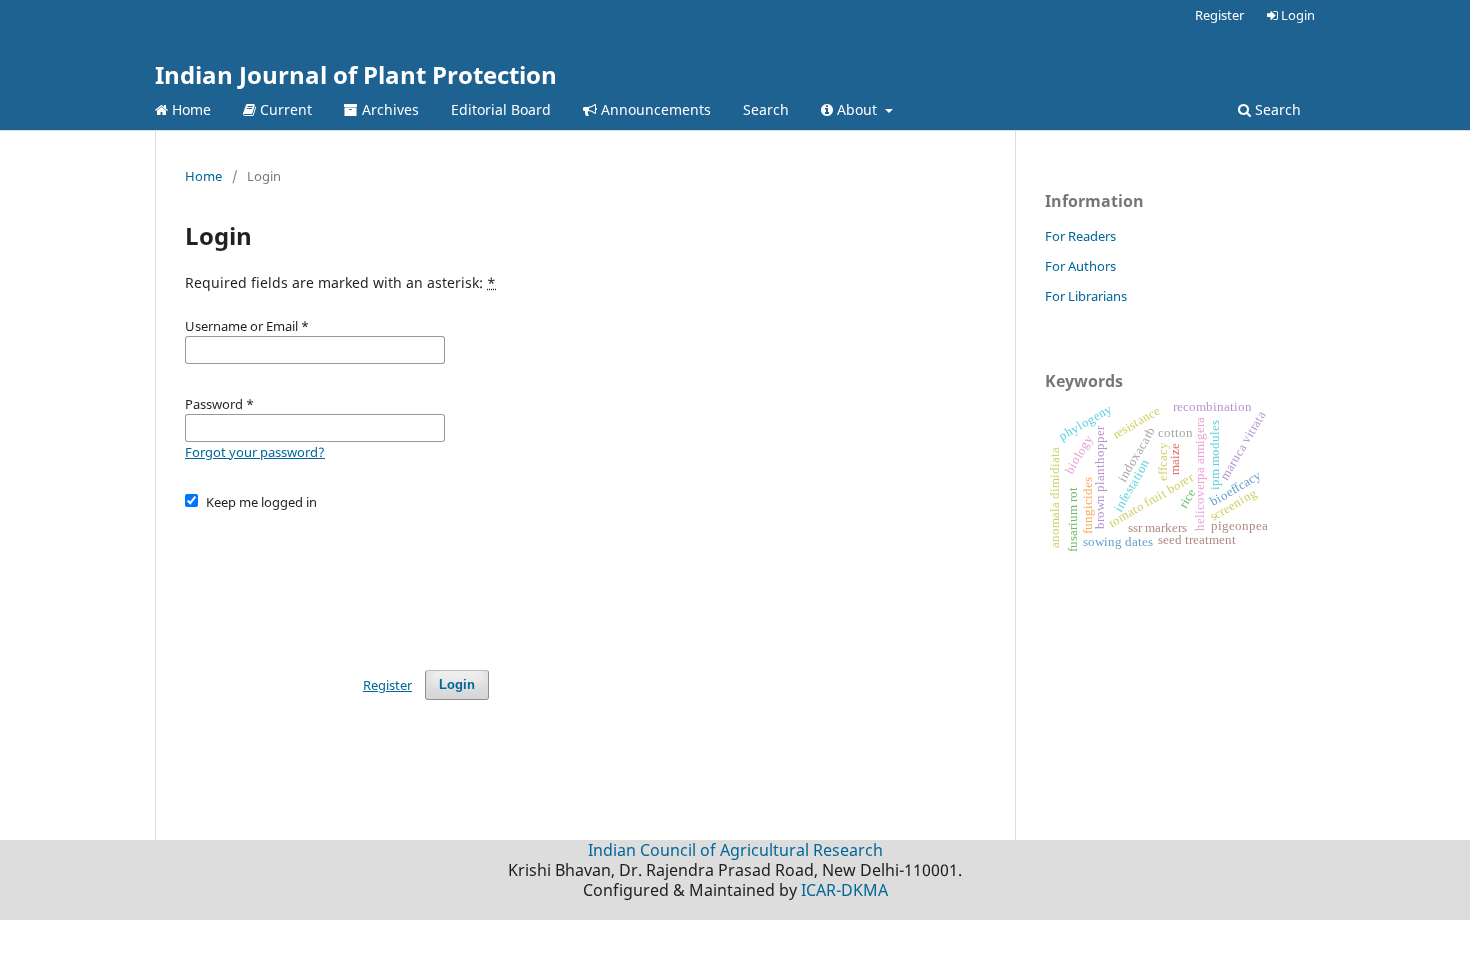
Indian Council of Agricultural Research (735, 850)
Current (284, 109)
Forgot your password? (255, 452)
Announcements (654, 109)
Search (766, 109)
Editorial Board (501, 109)
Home (189, 109)
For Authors (1080, 266)
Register (1219, 15)
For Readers (1080, 236)
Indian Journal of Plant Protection (356, 74)
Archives (388, 109)
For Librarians (1086, 296)
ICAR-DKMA (844, 890)
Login (1296, 15)
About (857, 109)
